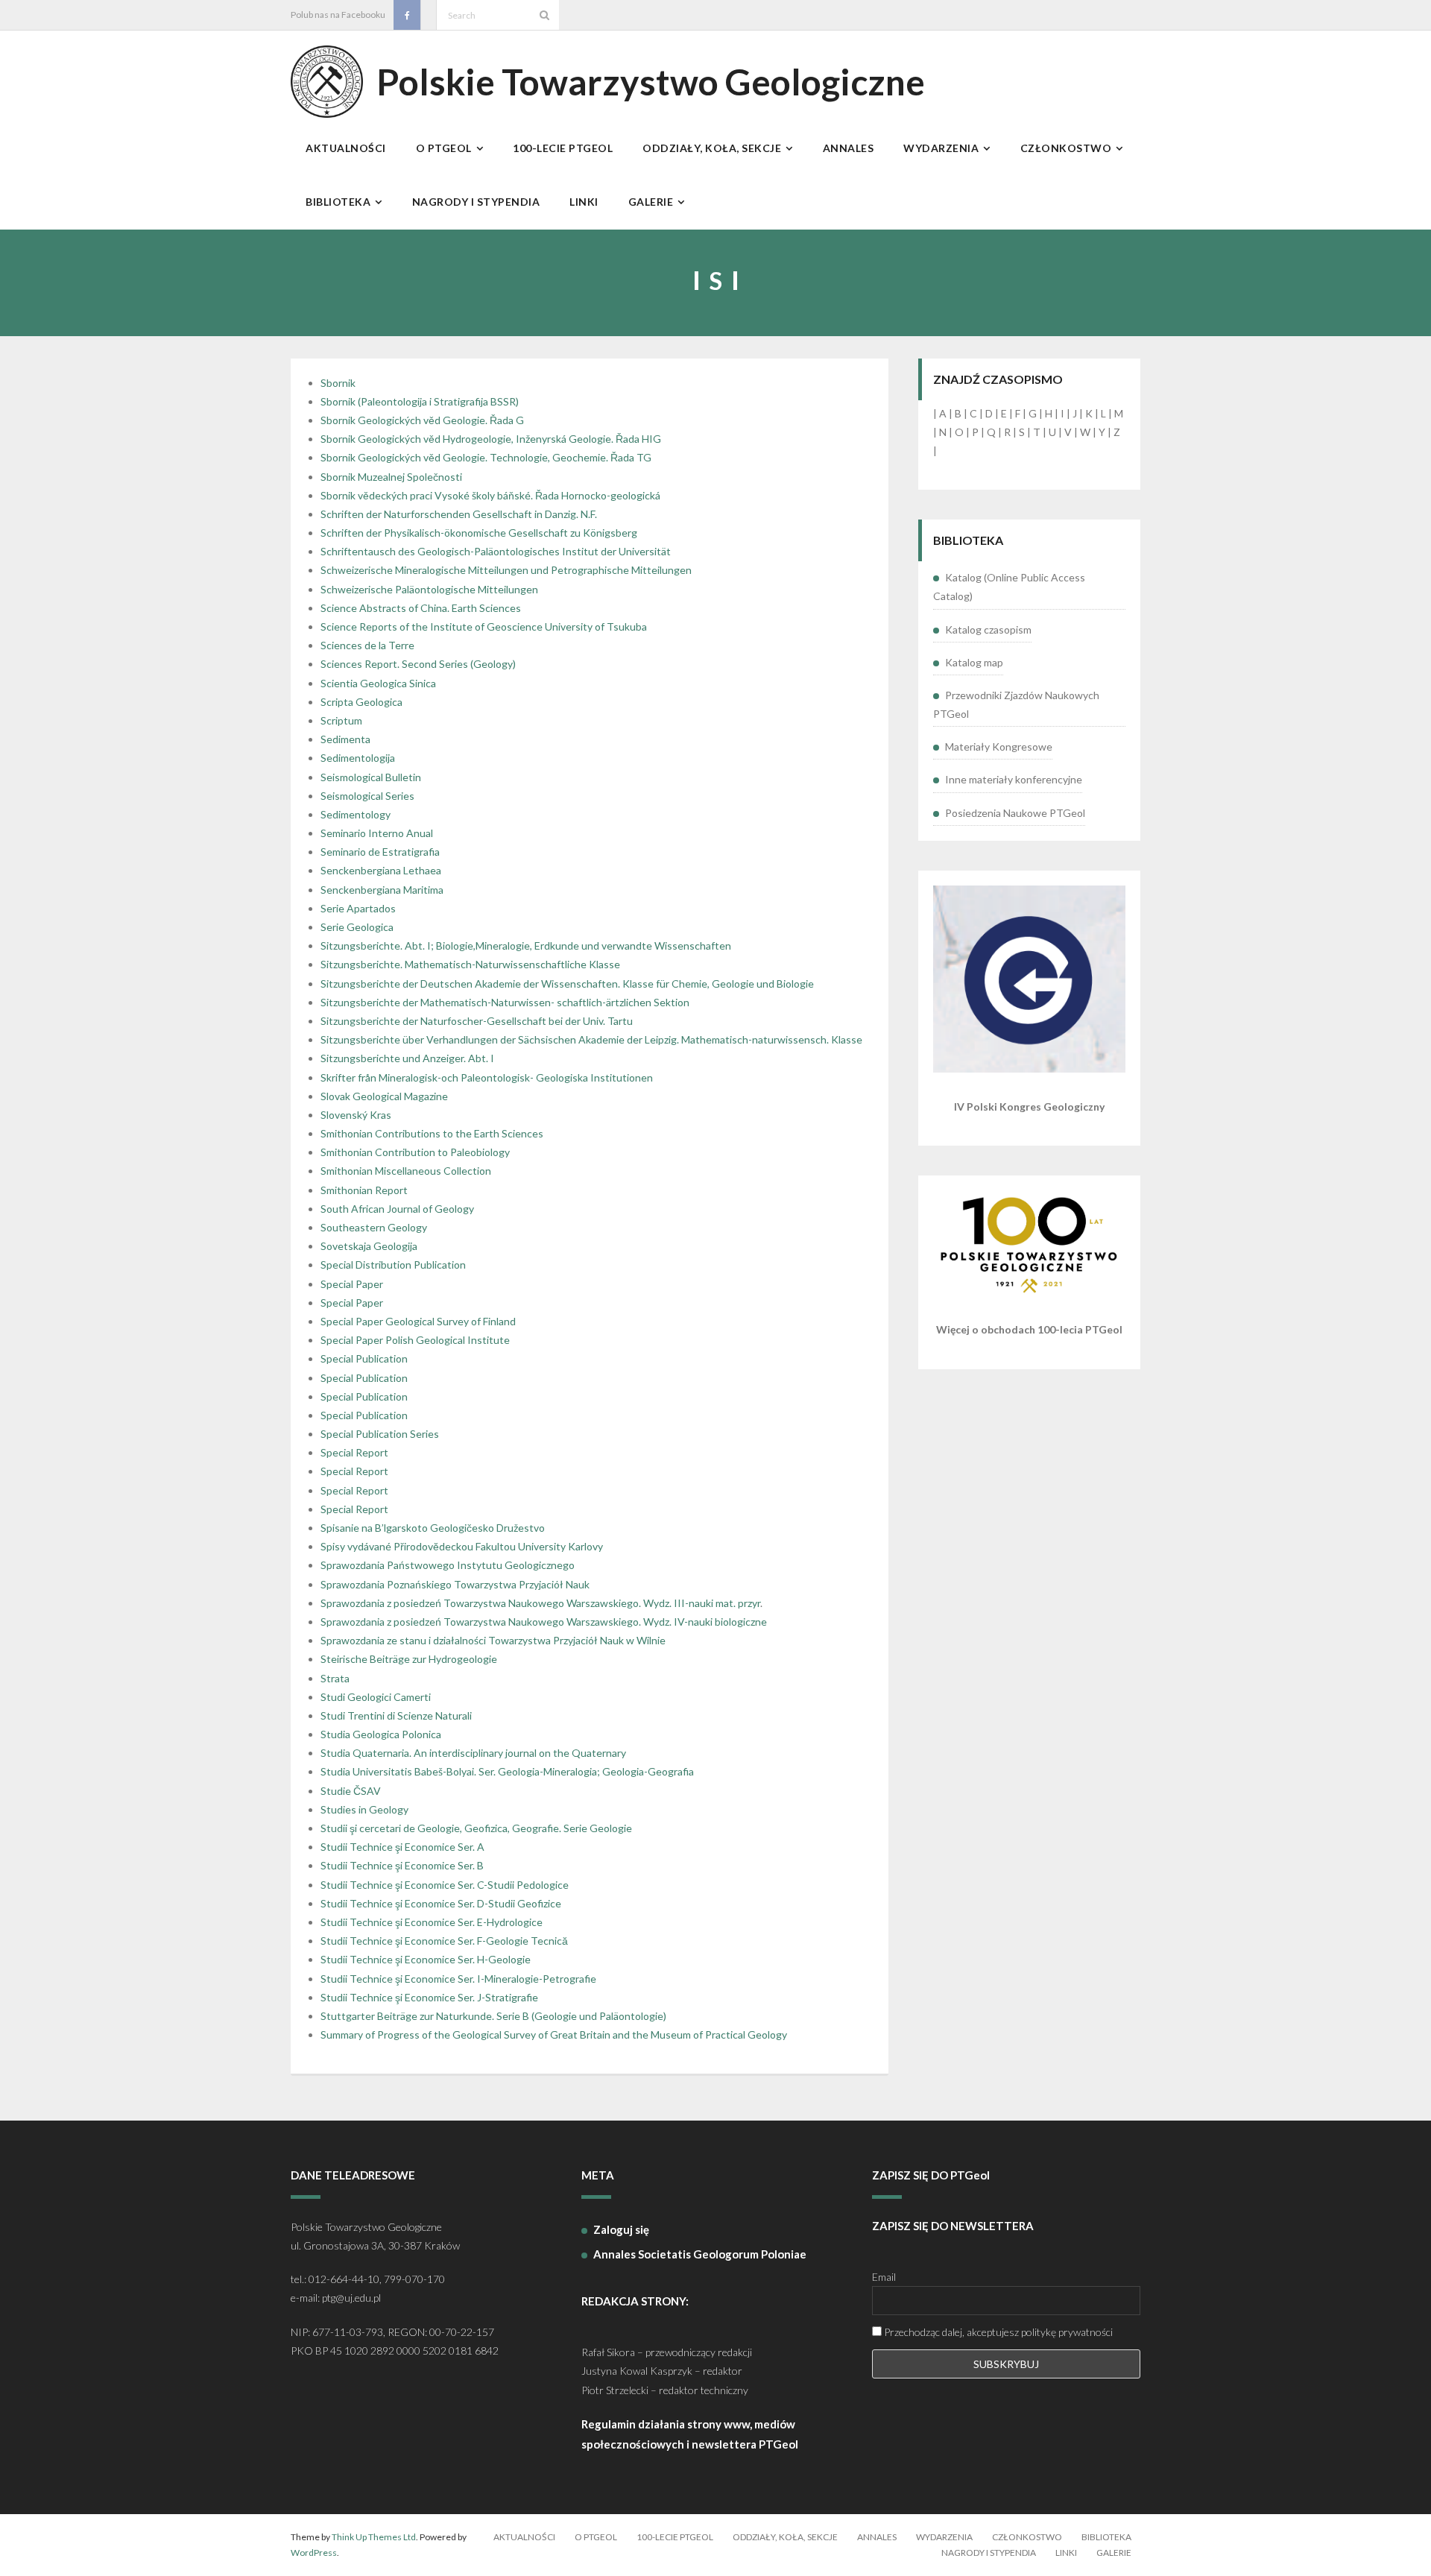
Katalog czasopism (988, 629)
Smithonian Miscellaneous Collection (406, 1171)
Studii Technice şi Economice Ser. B (402, 1865)
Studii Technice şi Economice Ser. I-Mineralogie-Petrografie (458, 1979)
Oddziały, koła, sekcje (785, 2537)
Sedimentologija (358, 758)
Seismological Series (367, 796)
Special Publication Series (380, 1434)
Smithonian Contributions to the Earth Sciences (432, 1133)
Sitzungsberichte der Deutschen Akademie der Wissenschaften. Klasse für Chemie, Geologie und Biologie (567, 984)
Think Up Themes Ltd (374, 2537)
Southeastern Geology (374, 1227)
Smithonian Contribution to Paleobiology (415, 1152)
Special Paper (352, 1284)
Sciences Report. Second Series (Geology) (418, 664)
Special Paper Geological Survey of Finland (418, 1321)
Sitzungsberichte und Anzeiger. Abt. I (407, 1058)
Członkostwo (1027, 2537)
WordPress (314, 2553)
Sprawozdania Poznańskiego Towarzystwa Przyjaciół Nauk (455, 1584)
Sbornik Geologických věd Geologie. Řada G (422, 420)
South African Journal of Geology (397, 1209)
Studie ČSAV (351, 1791)
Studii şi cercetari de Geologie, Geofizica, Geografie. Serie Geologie (476, 1828)
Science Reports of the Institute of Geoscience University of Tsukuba (484, 626)
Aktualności (524, 2537)
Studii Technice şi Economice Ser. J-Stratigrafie (429, 1997)
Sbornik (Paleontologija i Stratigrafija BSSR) (420, 401)
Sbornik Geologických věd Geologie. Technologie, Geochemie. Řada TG (486, 457)
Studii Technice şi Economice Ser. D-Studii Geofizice (441, 1903)
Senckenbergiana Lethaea (381, 870)
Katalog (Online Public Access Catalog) (1009, 587)
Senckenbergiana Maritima (382, 890)
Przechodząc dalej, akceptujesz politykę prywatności (997, 2332)
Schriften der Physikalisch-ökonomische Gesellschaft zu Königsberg (479, 533)
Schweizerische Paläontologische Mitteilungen (429, 589)
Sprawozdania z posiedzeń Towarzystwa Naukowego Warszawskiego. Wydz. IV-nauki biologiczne (544, 1622)
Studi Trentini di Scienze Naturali (396, 1715)
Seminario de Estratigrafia (380, 852)
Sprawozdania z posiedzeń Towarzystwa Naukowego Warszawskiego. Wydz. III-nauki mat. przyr (540, 1603)
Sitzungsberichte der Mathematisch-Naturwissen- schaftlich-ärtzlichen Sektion (505, 1002)
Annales (877, 2537)
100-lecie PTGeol (675, 2537)
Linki (1066, 2553)
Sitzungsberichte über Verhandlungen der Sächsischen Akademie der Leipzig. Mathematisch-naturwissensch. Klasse (591, 1039)
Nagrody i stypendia (989, 2553)
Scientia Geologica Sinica (378, 683)
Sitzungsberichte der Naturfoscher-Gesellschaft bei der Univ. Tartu (477, 1021)
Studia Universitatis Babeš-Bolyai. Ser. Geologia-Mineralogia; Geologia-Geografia (507, 1771)
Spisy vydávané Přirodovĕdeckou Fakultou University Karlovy (462, 1546)
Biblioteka (1106, 2537)
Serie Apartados (358, 908)
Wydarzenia (944, 2537)
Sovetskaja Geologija (369, 1246)
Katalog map (974, 662)
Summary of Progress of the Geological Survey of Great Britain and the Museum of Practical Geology (554, 2034)
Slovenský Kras (356, 1115)
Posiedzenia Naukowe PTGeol (1015, 813)
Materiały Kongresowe (999, 746)
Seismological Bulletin (371, 777)
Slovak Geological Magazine (384, 1096)
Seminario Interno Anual (377, 833)
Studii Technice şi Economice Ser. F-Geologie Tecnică (444, 1941)
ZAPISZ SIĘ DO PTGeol (931, 2175)
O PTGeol (596, 2537)
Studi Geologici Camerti (376, 1697)
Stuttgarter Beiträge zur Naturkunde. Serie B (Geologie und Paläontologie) (493, 2016)
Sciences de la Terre (367, 645)
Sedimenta (345, 739)
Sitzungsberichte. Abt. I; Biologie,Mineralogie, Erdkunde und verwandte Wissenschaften (526, 946)
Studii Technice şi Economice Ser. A (402, 1847)
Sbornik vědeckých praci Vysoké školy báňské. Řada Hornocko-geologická (490, 495)
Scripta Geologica (361, 702)
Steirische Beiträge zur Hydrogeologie (409, 1659)
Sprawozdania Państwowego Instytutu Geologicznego (448, 1565)
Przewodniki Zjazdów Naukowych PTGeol (1016, 704)
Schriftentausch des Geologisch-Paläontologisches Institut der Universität (496, 551)
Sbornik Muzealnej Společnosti (391, 477)
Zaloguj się (621, 2229)
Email (884, 2277)
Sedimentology (356, 814)
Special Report (354, 1452)
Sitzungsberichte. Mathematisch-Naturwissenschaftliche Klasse (470, 964)
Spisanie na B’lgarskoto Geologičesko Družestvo (433, 1528)
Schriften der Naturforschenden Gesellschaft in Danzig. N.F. (459, 514)
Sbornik (338, 383)
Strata (335, 1678)
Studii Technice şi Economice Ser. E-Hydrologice (432, 1922)
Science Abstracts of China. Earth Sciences (421, 608)
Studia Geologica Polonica (381, 1734)
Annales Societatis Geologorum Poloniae (700, 2254)
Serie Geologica (357, 927)
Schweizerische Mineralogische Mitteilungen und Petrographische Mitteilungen (506, 570)
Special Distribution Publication (393, 1265)
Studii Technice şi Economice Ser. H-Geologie (426, 1959)
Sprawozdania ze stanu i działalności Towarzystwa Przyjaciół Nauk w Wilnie (493, 1640)
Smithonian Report (364, 1190)
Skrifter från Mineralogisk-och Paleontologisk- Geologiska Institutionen (487, 1077)
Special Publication (364, 1358)
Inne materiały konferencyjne (1014, 779)
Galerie (1114, 2553)
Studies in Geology (364, 1809)
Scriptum (341, 720)
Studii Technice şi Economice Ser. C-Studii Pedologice (445, 1885)
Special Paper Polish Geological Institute (415, 1340)
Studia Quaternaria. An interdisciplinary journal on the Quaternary (473, 1753)
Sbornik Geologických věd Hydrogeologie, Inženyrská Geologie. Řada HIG (491, 439)
